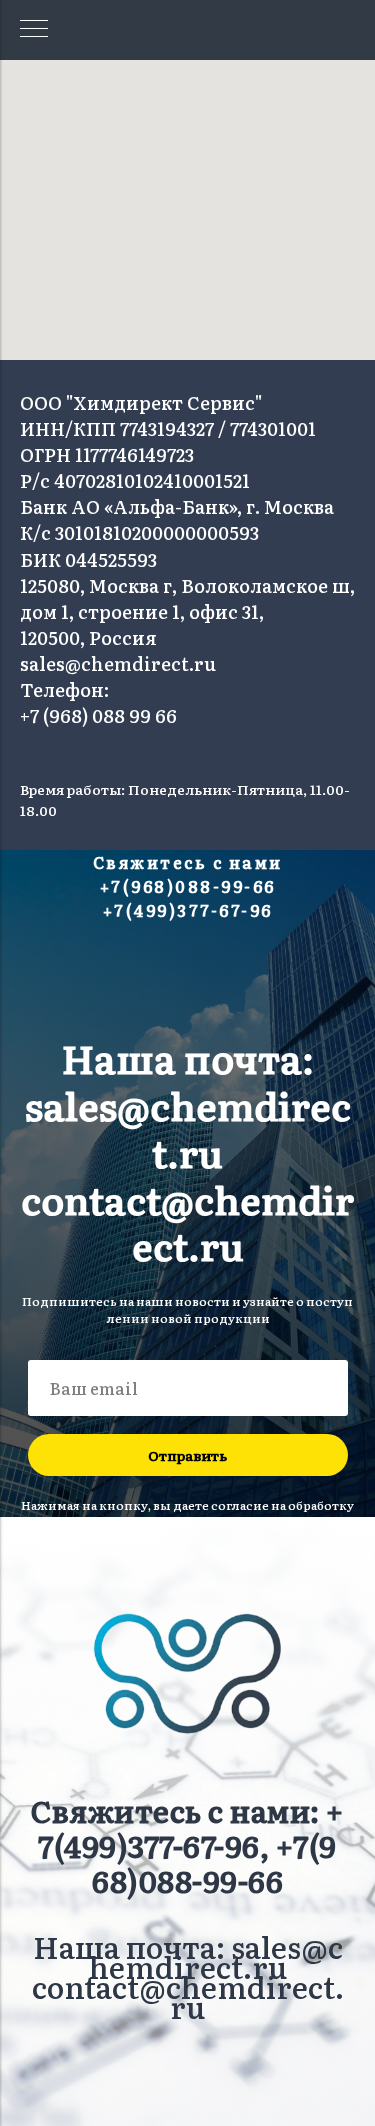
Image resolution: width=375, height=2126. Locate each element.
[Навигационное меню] (34, 30)
